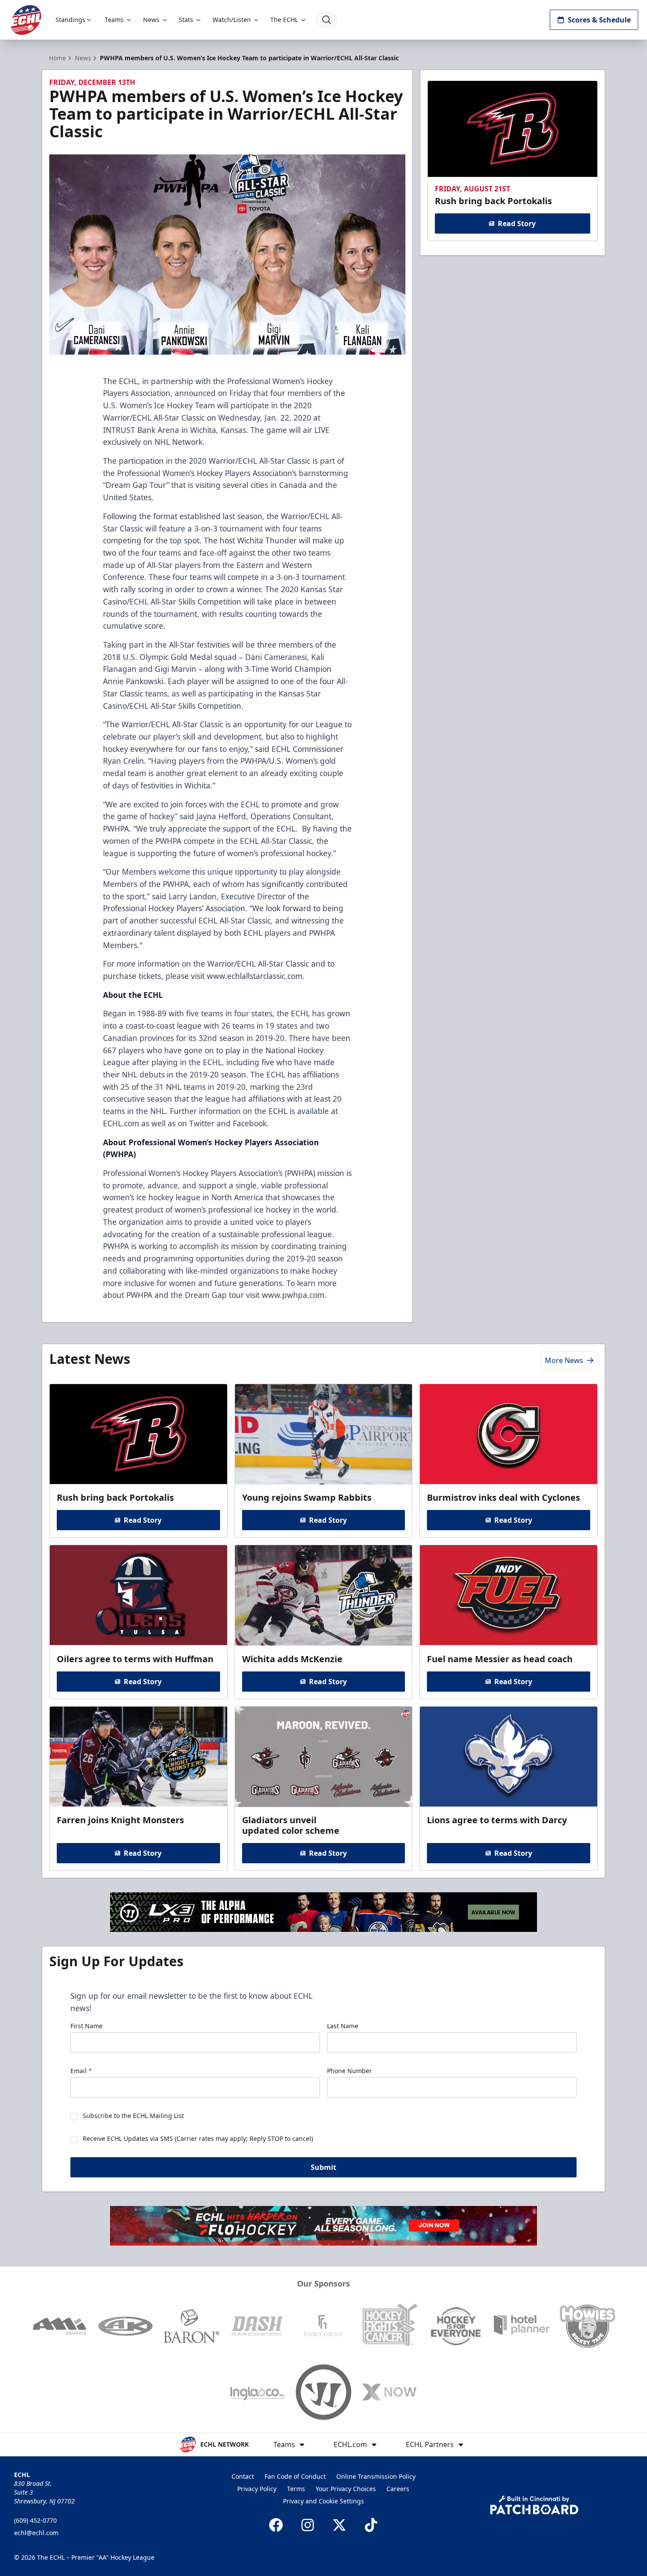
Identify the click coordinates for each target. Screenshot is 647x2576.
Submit (323, 2167)
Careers (398, 2489)
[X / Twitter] (339, 2525)
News (151, 20)
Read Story (517, 224)
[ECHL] (26, 20)
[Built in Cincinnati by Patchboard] (534, 2505)
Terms (296, 2489)
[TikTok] (371, 2525)
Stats (186, 20)
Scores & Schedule (599, 20)
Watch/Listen (232, 20)
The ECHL (284, 20)
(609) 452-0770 (35, 2520)
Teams (114, 20)
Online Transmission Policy (376, 2476)
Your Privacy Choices (346, 2489)
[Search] (327, 20)
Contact (243, 2476)
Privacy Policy (257, 2489)
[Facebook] (276, 2525)
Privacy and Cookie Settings (323, 2501)
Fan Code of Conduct (295, 2476)
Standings (70, 20)
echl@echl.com (36, 2533)
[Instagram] (308, 2525)
